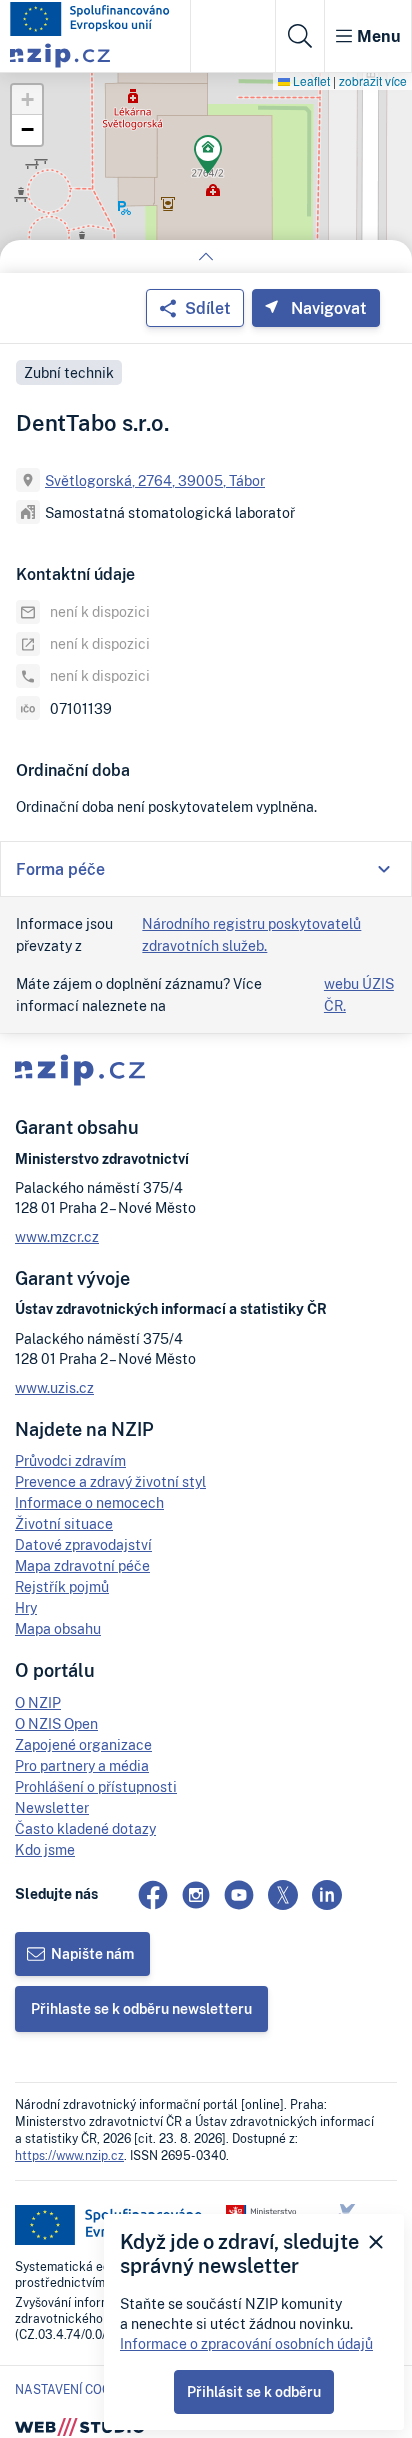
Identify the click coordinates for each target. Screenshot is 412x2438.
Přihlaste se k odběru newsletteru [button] (141, 2008)
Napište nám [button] (92, 1953)
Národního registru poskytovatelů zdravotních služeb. (251, 934)
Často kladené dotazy (85, 1828)
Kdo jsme (45, 1849)
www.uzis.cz (54, 1387)
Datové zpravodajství (83, 1544)
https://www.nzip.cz (69, 2155)
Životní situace (64, 1523)
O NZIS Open (56, 1723)
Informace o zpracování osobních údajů (246, 2343)
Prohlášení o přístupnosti (96, 1786)
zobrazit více (373, 80)
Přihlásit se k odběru (254, 2391)
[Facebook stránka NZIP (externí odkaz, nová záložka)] (153, 1895)
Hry (26, 1607)
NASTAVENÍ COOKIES (76, 2390)
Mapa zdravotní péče (82, 1565)
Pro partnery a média (82, 1765)
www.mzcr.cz (57, 1236)
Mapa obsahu (58, 1628)
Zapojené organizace (83, 1744)
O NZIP (38, 1702)
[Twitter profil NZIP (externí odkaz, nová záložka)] (283, 1895)
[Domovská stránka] (90, 19)
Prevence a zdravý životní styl (110, 1481)
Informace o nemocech (89, 1502)
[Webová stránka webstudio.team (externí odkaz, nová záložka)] (80, 2426)
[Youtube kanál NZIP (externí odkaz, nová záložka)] (239, 1895)
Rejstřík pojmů (62, 1586)
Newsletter (52, 1807)
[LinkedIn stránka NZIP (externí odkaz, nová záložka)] (327, 1895)
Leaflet (310, 80)
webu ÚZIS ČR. (359, 994)
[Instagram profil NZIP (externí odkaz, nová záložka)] (196, 1895)
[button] (208, 157)
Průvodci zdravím (70, 1460)
